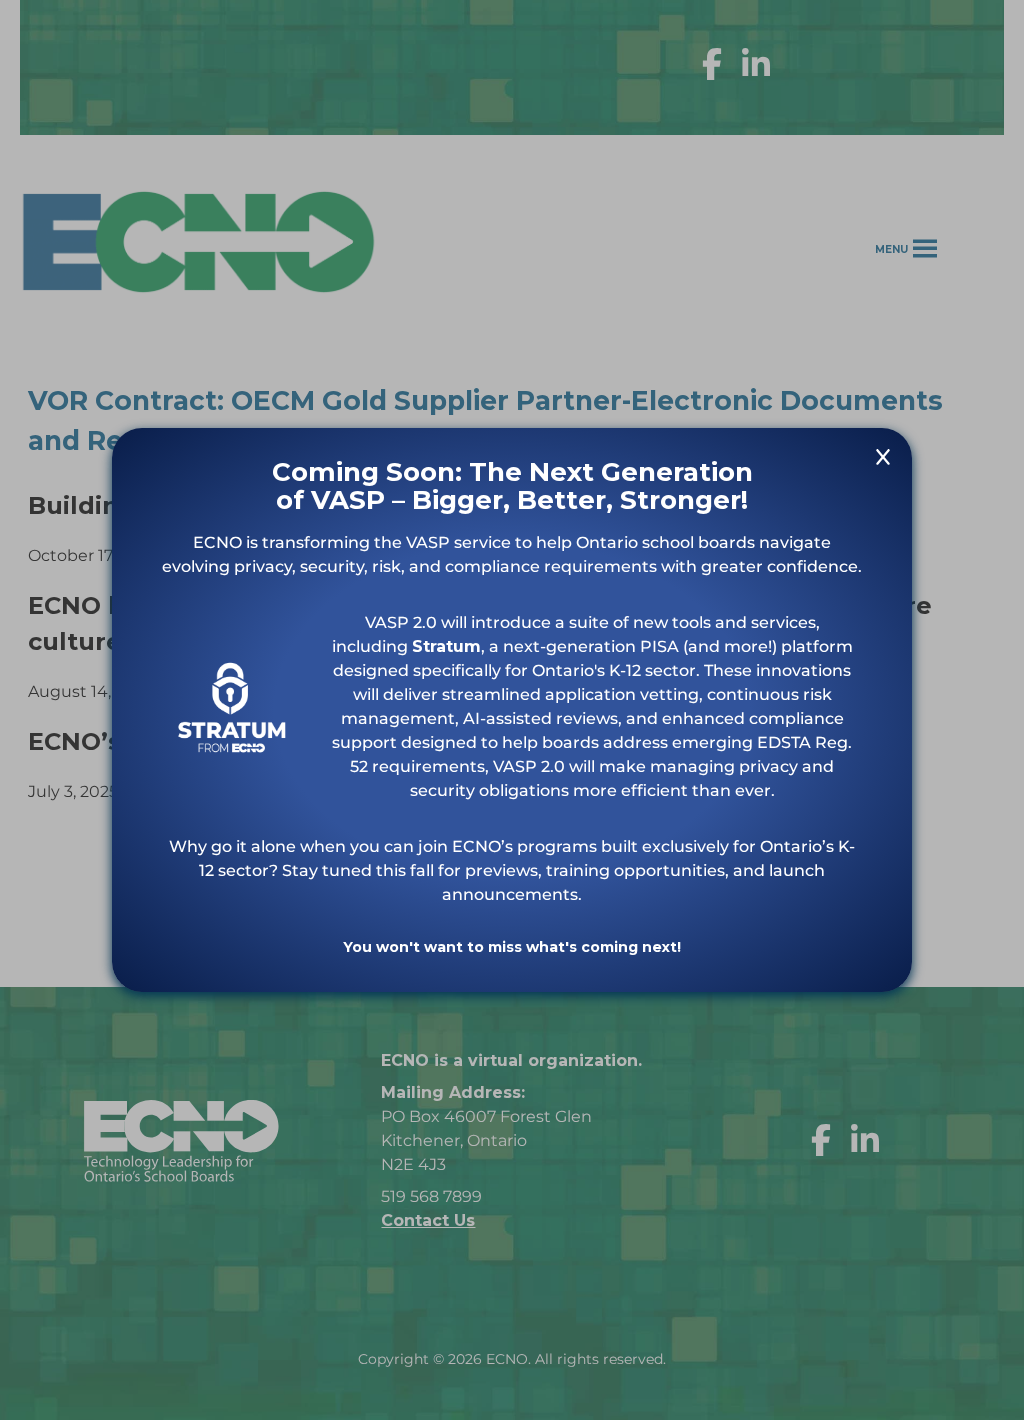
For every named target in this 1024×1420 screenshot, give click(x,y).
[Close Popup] (883, 460)
